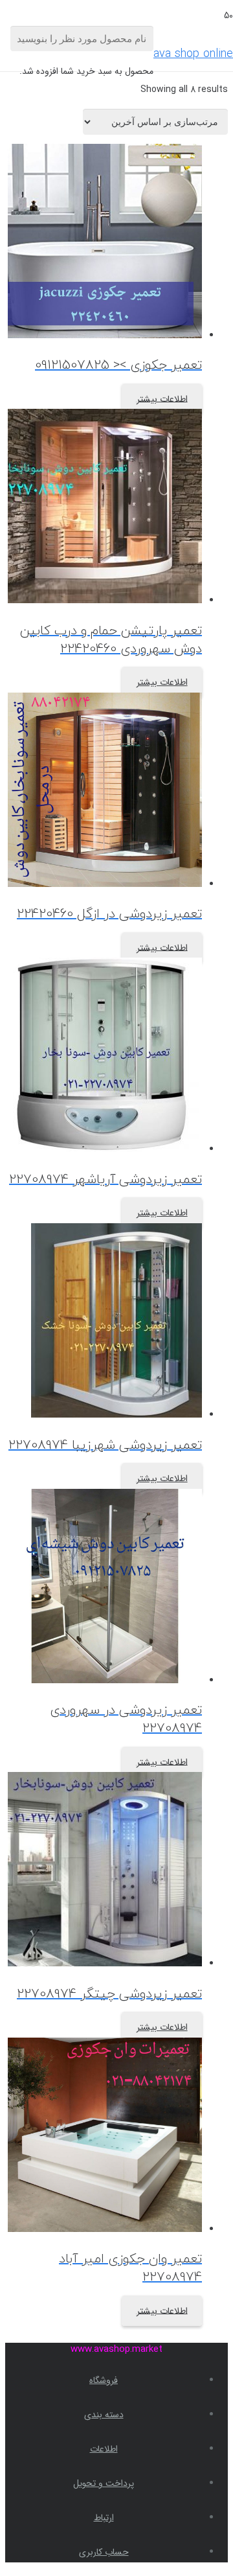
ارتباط (104, 2518)
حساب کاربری (104, 2552)
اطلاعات (104, 2449)
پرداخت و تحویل (104, 2483)
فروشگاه (104, 2380)
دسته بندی (104, 2415)
